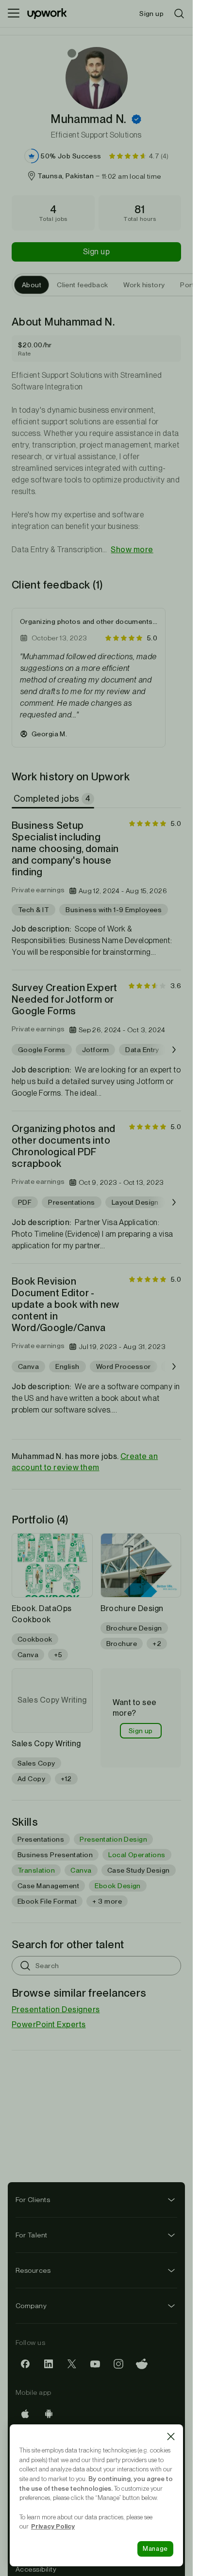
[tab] (54, 799)
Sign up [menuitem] (151, 14)
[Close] (171, 2436)
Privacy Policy (53, 2526)
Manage (155, 2549)
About (32, 285)
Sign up (96, 252)
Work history (144, 285)
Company (31, 2306)
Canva (81, 1870)
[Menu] (14, 14)
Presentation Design (113, 1839)
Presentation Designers (56, 2010)
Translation (36, 1870)
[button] (136, 119)
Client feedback (82, 285)
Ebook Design (118, 1886)
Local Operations (137, 1855)
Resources (33, 2270)
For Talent (32, 2235)
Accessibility (36, 2569)
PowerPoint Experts (49, 2025)
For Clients (33, 2200)
